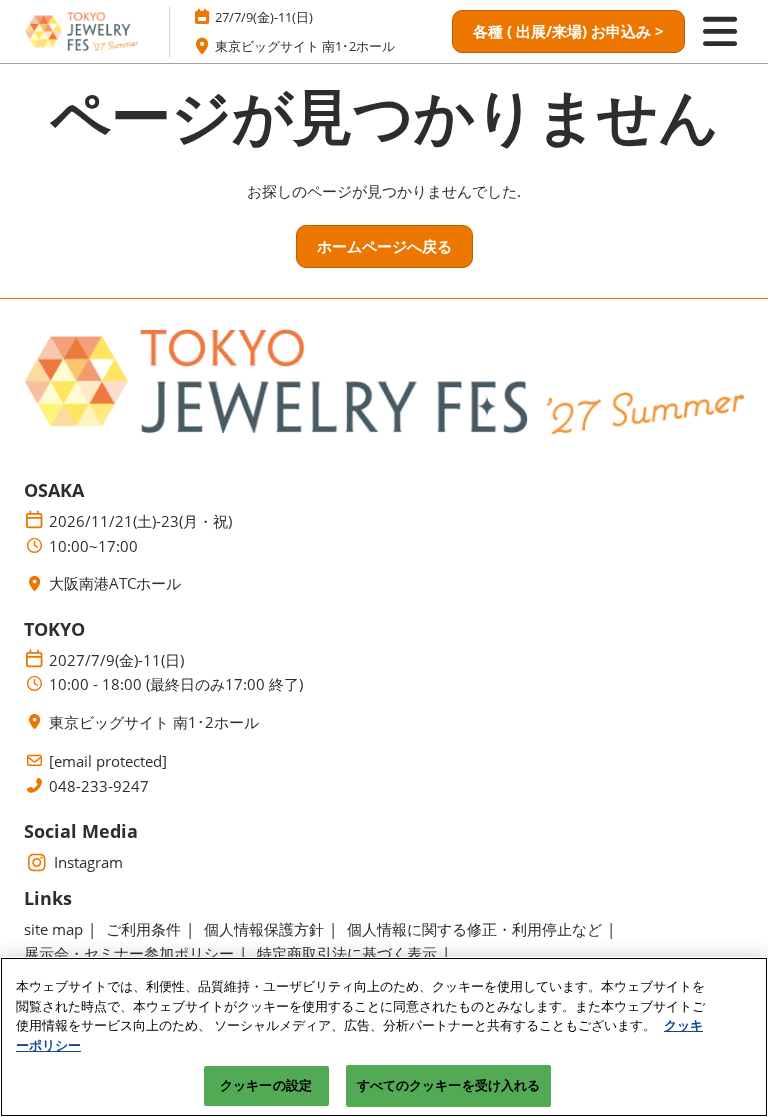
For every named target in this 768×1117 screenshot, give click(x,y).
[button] (568, 32)
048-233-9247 (99, 786)
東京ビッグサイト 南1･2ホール (305, 46)
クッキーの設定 (266, 1085)
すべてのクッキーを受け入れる (449, 1085)
